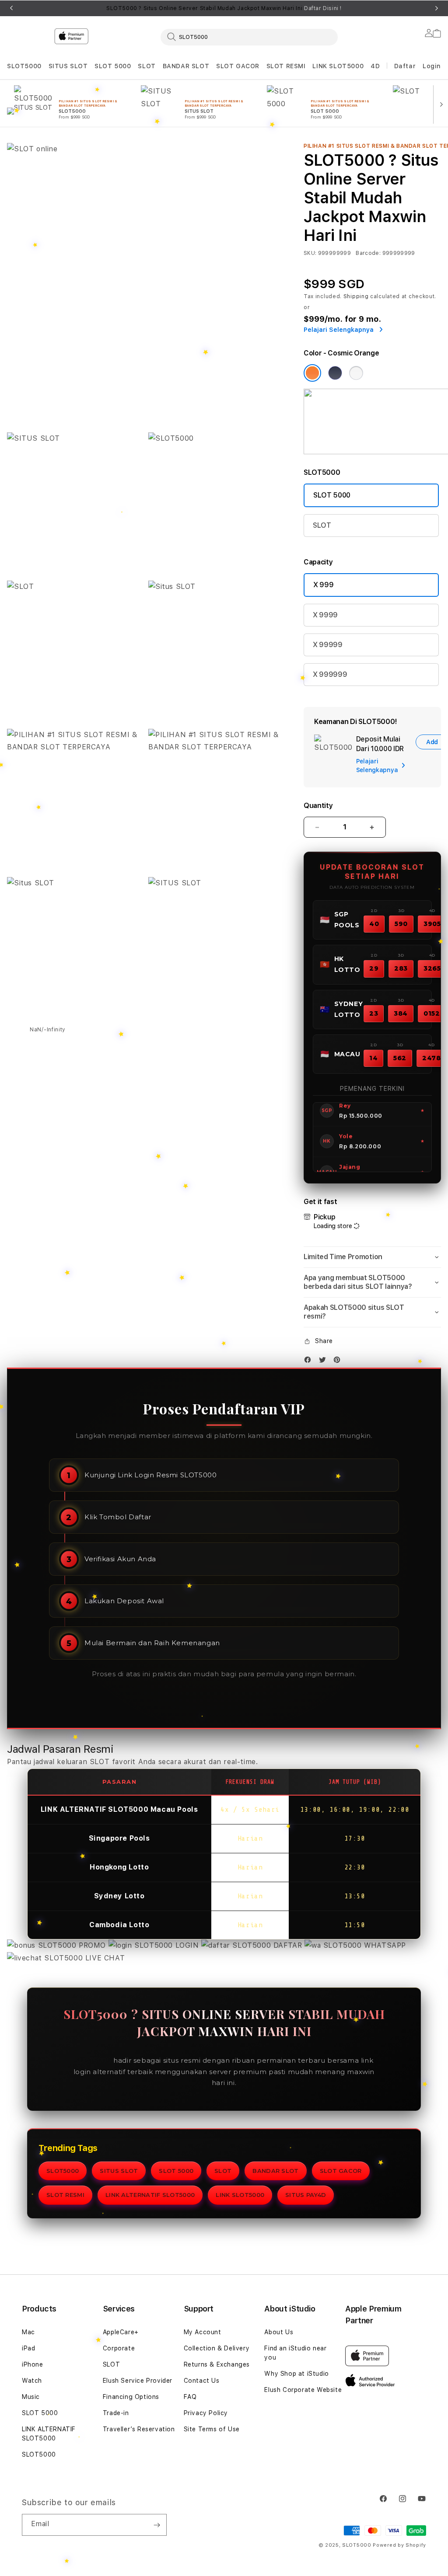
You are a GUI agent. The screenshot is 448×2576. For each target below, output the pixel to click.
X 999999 (330, 674)
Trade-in (116, 2413)
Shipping (356, 296)
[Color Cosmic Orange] (312, 373)
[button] (24, 66)
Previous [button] (11, 8)
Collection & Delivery (217, 2348)
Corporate (119, 2348)
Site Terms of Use (212, 2429)
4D (375, 66)
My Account (203, 2332)
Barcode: (368, 253)
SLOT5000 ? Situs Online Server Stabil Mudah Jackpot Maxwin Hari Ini (224, 8)
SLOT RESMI (286, 66)
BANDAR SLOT (186, 66)
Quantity (318, 806)
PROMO (92, 1945)
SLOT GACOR (238, 66)
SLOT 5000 (113, 66)
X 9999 (325, 615)
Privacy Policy (206, 2413)
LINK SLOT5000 (338, 66)
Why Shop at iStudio (296, 2374)
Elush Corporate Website (303, 2390)
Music (31, 2397)
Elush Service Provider (138, 2381)
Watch (32, 2381)
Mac (28, 2332)
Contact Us (202, 2381)
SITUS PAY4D (306, 2195)
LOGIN (187, 1945)
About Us (279, 2332)
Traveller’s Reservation (139, 2429)
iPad (28, 2348)
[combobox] (249, 37)
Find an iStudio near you (295, 2353)
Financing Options (131, 2397)
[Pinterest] (339, 1362)
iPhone (33, 2364)
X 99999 (328, 645)
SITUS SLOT (68, 66)
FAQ (190, 2397)
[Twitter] (325, 1362)
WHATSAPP (384, 1945)
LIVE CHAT (104, 1958)
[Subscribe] (157, 2525)
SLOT (147, 66)
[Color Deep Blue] (335, 373)
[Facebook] (310, 1362)
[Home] (160, 72)
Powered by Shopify (399, 2545)
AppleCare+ (121, 2332)
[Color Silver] (356, 373)
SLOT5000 (24, 66)
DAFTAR (288, 1945)
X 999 (323, 585)
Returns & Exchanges (217, 2364)
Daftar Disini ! (323, 8)
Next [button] (437, 8)
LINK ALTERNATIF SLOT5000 (150, 2195)
